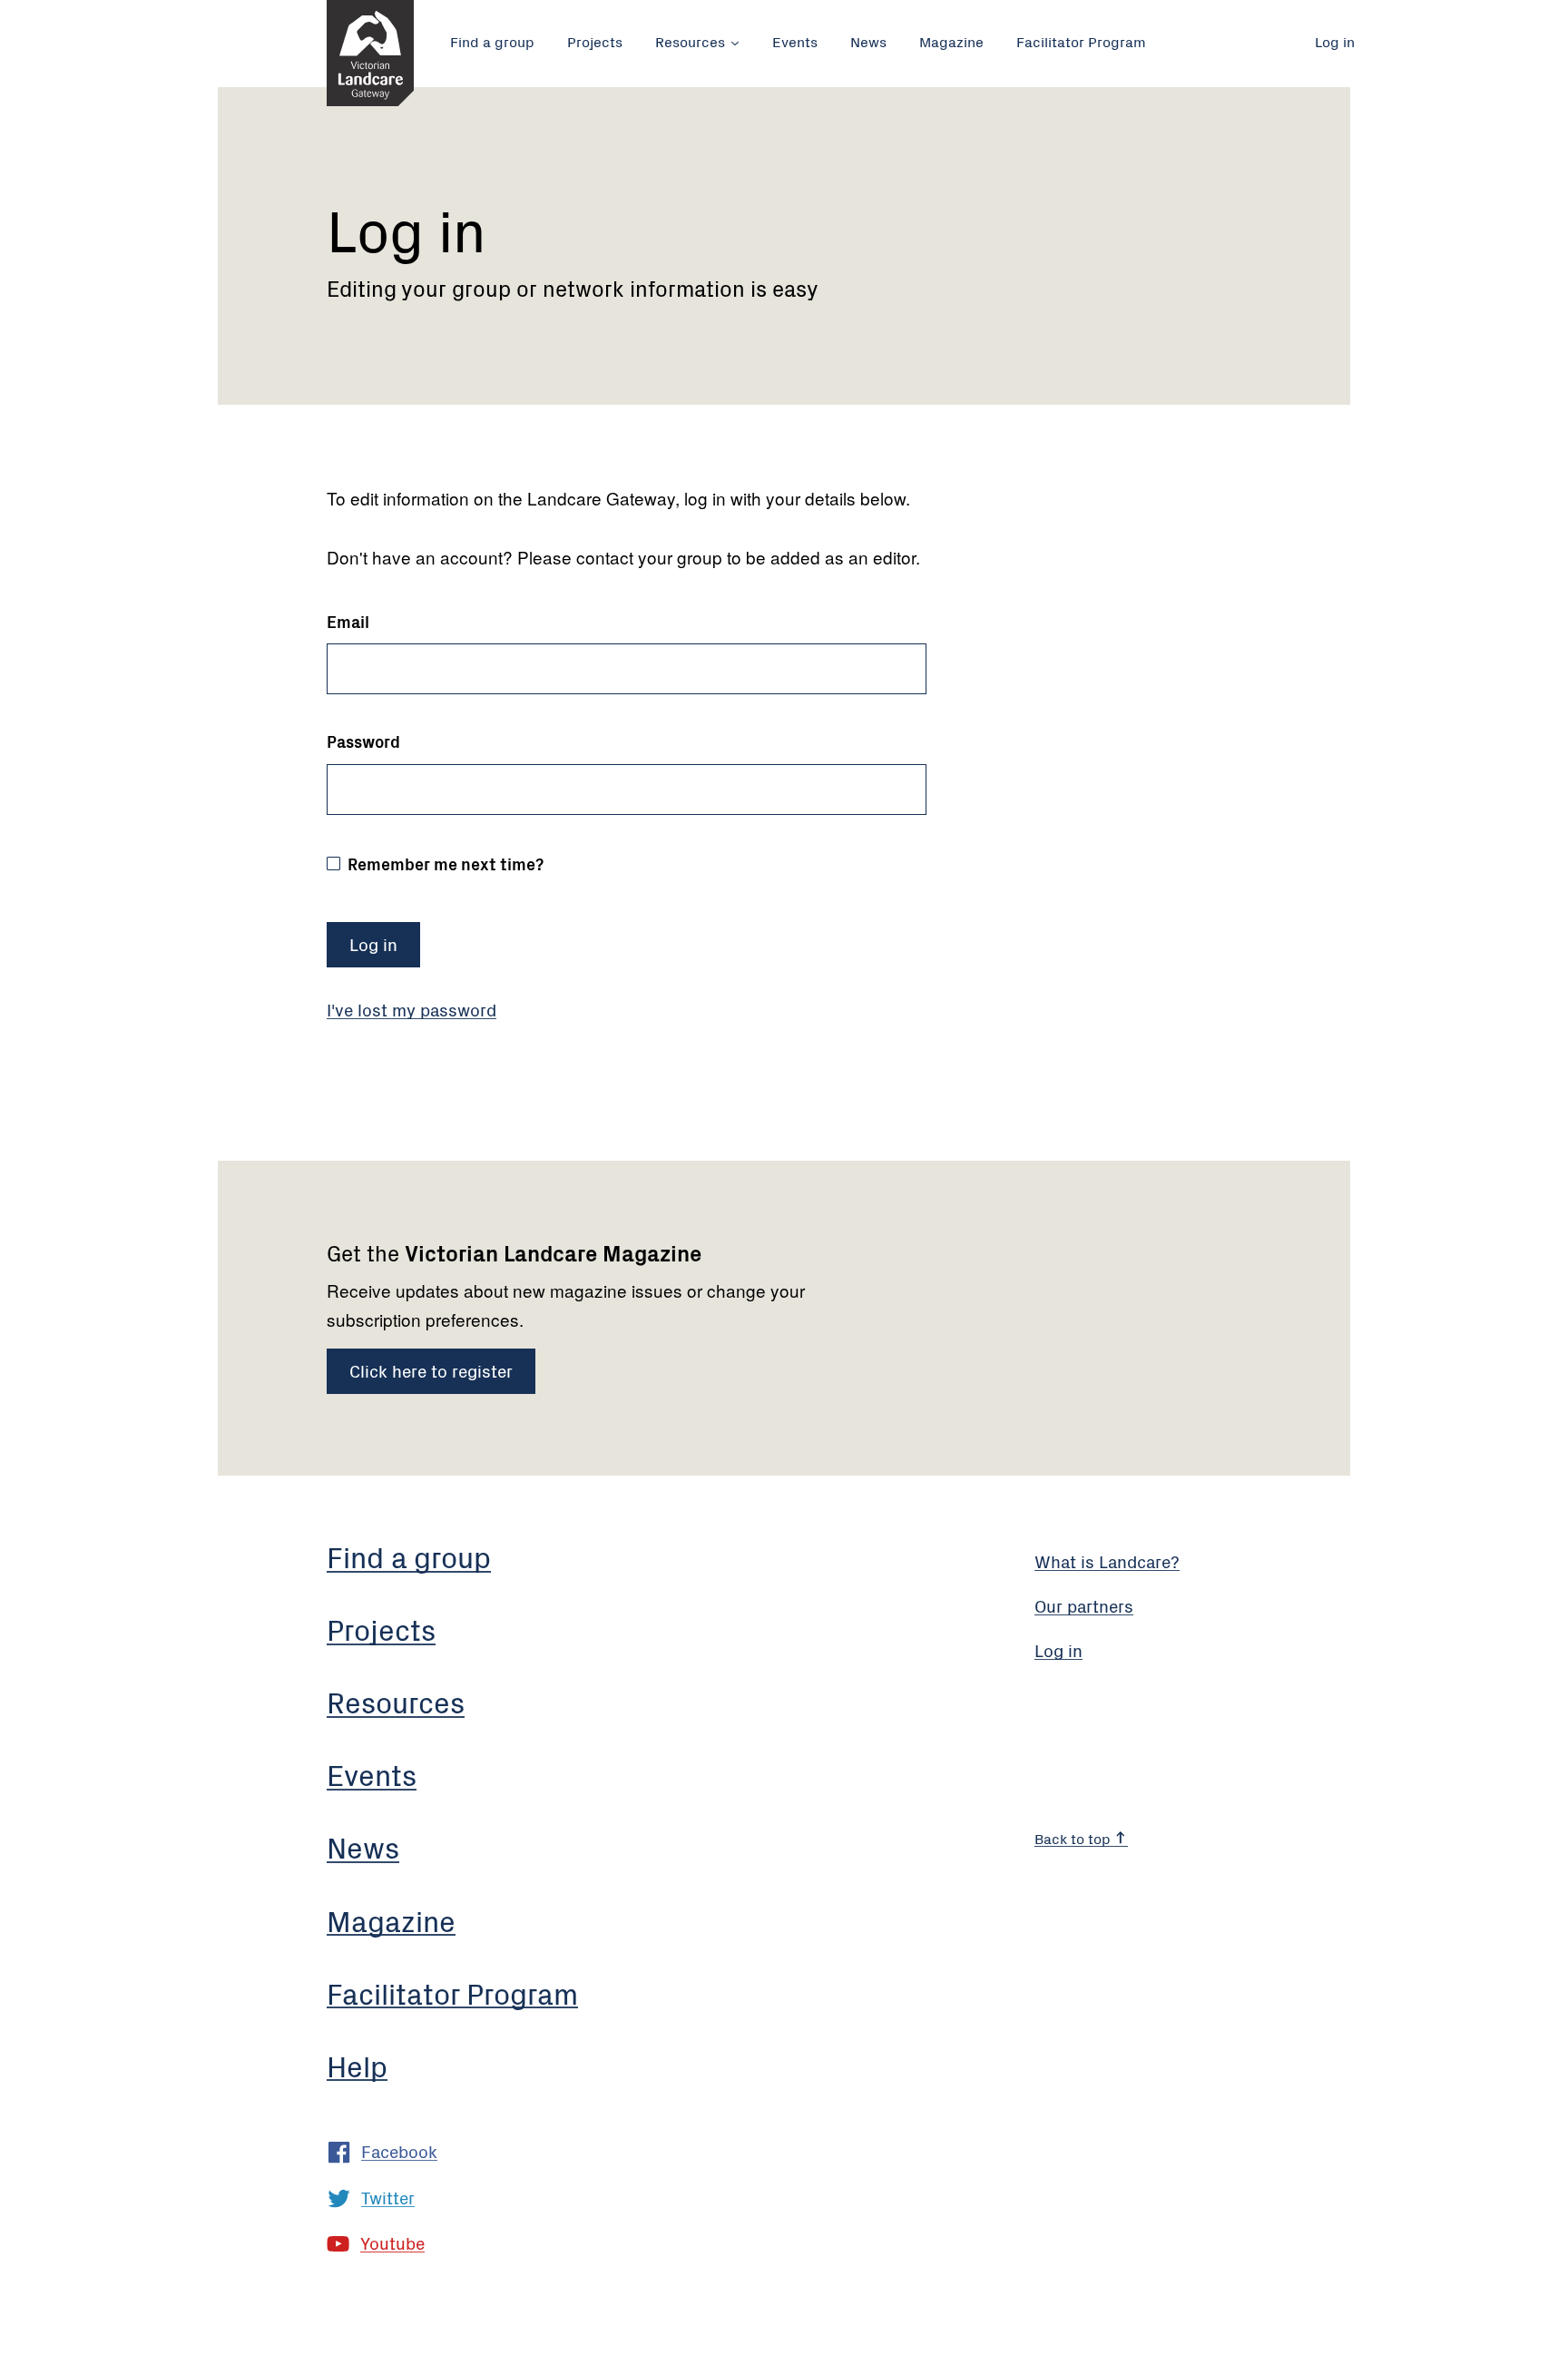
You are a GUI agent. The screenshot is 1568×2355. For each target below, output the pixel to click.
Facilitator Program (1081, 41)
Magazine (951, 41)
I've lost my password (412, 1009)
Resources (690, 41)
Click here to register (431, 1370)
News (868, 41)
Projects (595, 41)
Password (363, 741)
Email (348, 622)
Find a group (492, 41)
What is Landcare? (1107, 1560)
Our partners (1084, 1605)
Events (795, 41)
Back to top (1074, 1838)
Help (357, 2065)
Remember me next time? (444, 863)
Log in (1335, 41)
